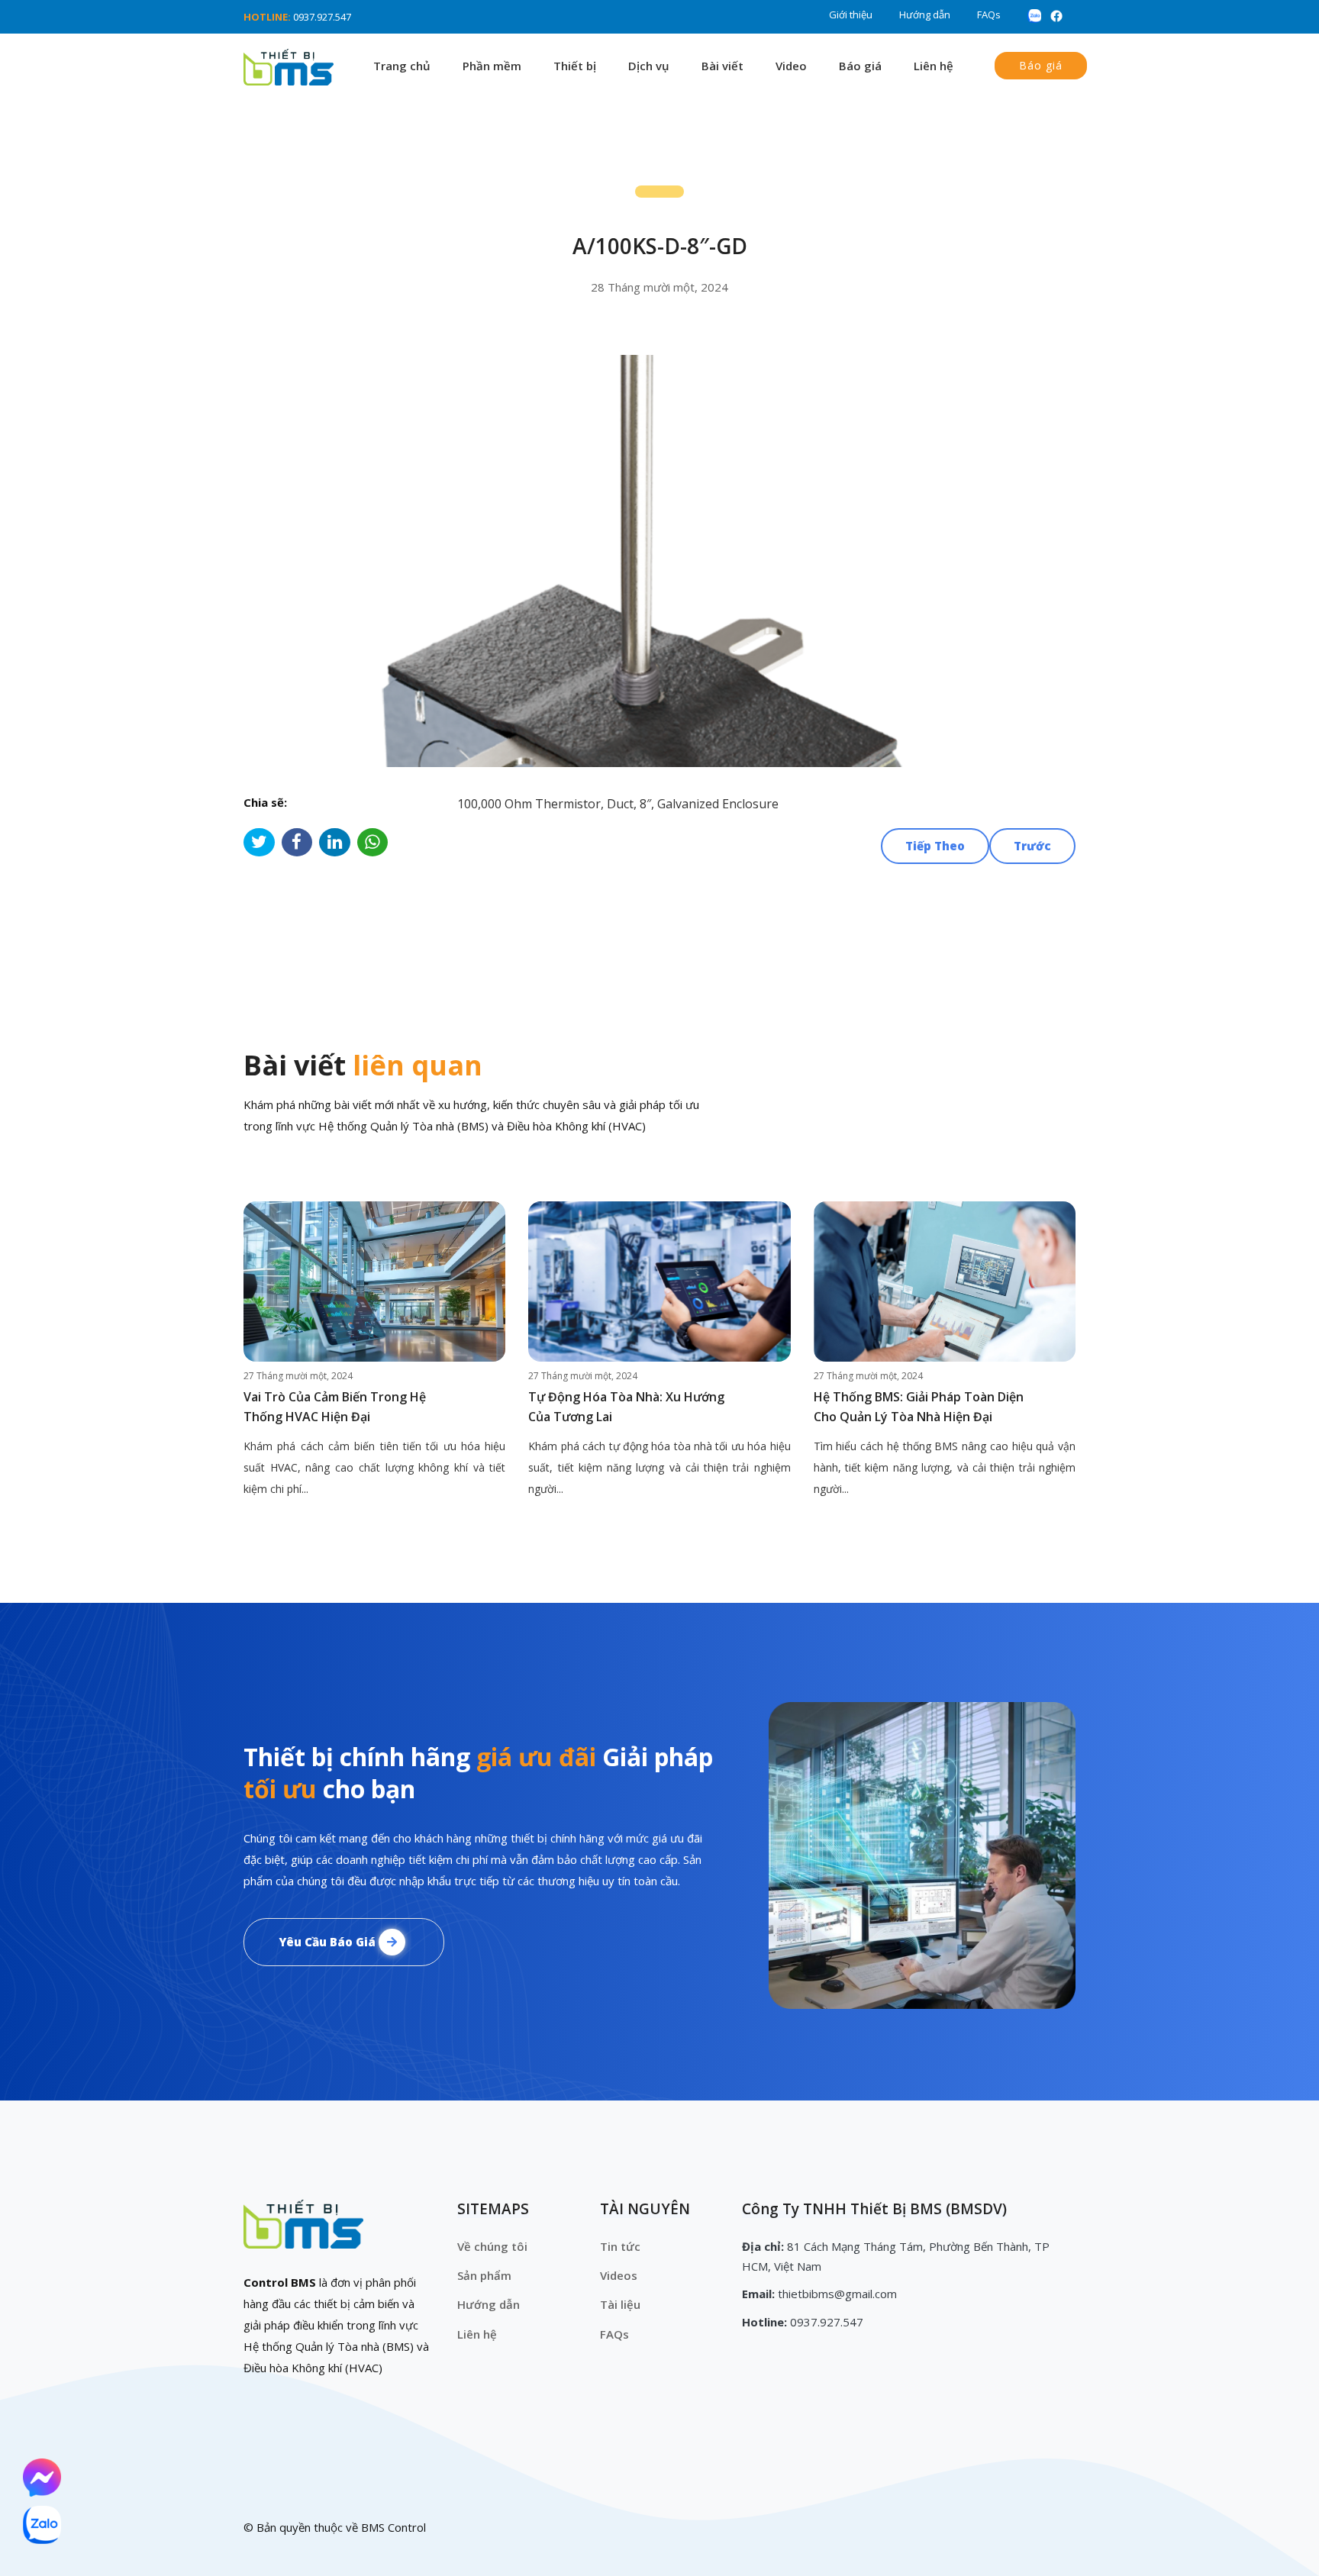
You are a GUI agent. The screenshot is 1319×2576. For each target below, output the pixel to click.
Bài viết (722, 66)
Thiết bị (575, 66)
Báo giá (860, 66)
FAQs (989, 15)
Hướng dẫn (925, 15)
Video (791, 66)
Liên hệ (934, 66)
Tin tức (620, 2246)
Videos (619, 2275)
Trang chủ (402, 66)
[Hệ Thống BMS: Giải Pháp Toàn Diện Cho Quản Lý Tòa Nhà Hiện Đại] (945, 1282)
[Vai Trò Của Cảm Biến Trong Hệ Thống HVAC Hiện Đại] (374, 1282)
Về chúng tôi (492, 2246)
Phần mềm (492, 66)
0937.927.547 (322, 17)
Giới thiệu (851, 15)
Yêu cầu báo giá (329, 1942)
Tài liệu (620, 2304)
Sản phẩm (484, 2275)
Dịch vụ (649, 66)
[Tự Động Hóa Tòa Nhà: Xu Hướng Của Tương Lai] (659, 1282)
